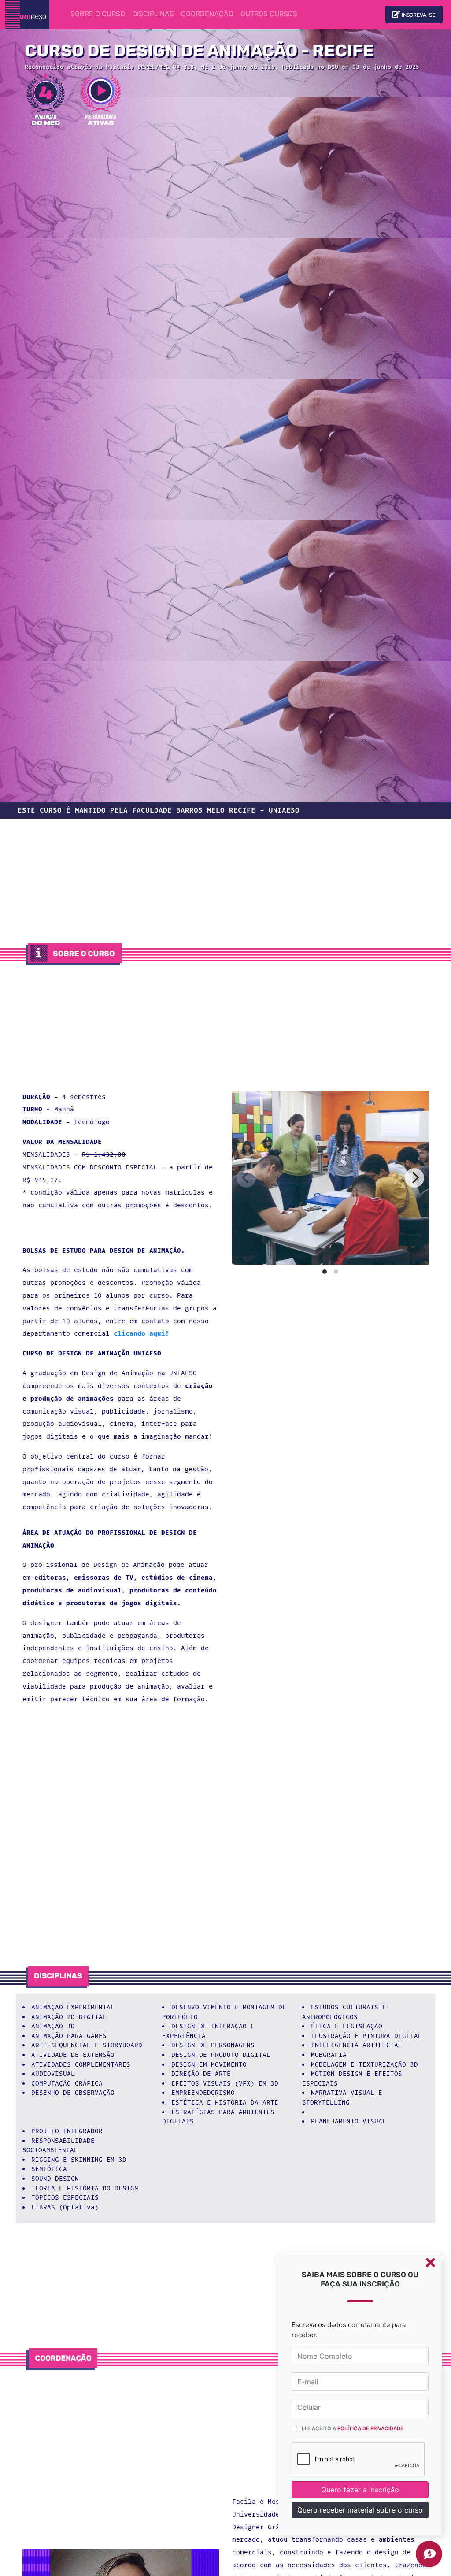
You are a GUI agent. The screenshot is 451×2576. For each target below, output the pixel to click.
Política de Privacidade (370, 2428)
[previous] (246, 1178)
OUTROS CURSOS (269, 15)
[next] (414, 1178)
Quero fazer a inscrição (360, 2490)
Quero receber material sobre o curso (360, 2510)
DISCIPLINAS (153, 15)
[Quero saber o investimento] (429, 2554)
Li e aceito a (353, 2428)
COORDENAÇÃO (207, 15)
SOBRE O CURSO (100, 14)
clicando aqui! (141, 1334)
